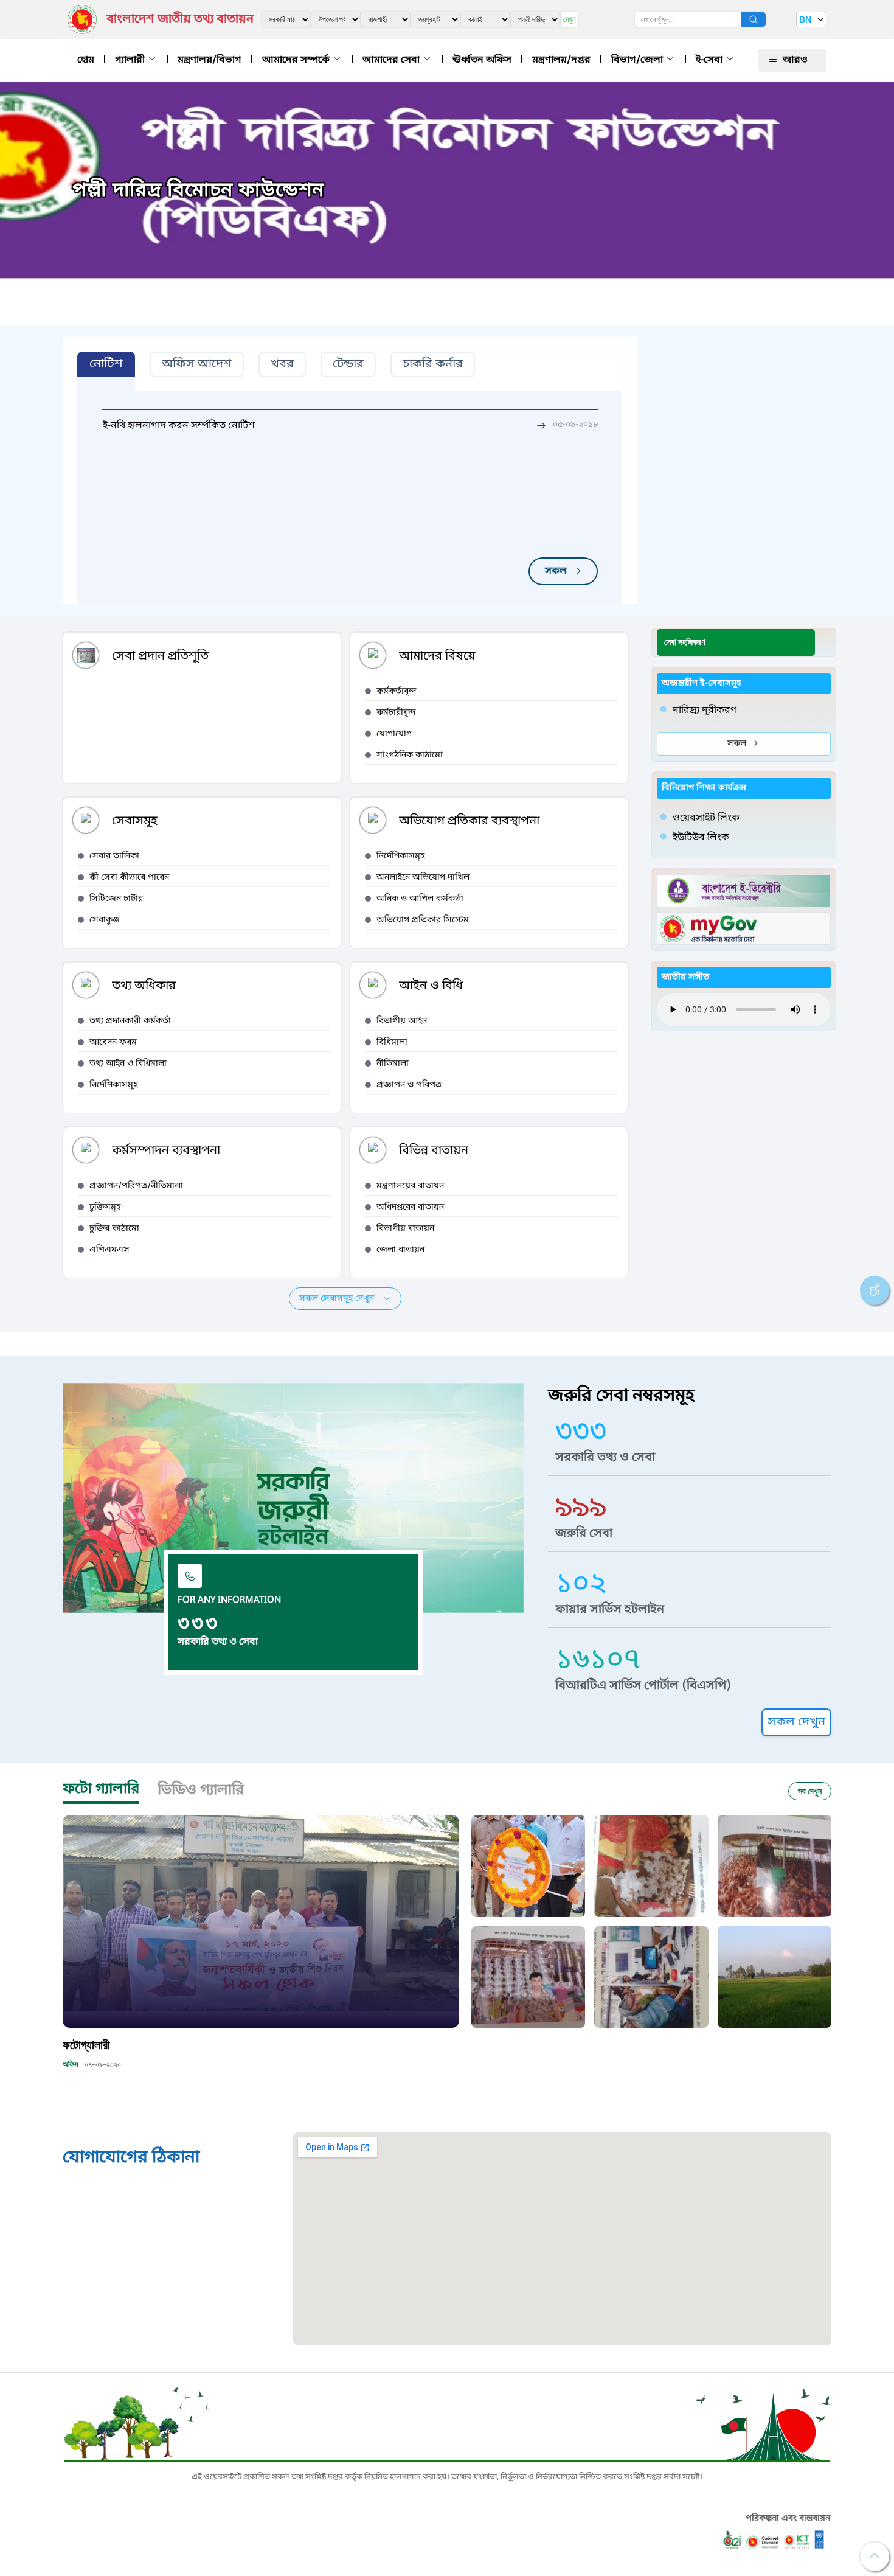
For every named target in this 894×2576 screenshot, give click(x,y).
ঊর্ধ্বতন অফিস (482, 60)
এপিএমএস (109, 1250)
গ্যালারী (131, 60)
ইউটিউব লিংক (701, 838)
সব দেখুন (810, 1791)
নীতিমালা (393, 1064)
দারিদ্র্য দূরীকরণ (705, 711)
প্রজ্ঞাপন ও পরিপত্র (409, 1085)
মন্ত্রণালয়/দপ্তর (561, 60)
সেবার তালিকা (114, 856)
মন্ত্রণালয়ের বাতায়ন (410, 1186)
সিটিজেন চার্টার (116, 899)
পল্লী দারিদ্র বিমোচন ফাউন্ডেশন (198, 191)
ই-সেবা (710, 60)
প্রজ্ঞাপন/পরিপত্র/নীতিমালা (136, 1186)
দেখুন (570, 19)
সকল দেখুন (796, 1722)
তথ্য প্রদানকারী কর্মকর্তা (130, 1021)
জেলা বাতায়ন (400, 1250)
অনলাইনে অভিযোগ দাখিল (423, 878)
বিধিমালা (392, 1043)
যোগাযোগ (394, 734)
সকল (556, 571)
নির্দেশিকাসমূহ (400, 856)
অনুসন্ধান (754, 19)
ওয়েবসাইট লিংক (706, 818)
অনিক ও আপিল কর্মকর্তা (420, 899)
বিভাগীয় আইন (402, 1021)
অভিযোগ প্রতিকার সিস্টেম (423, 920)
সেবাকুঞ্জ (105, 920)
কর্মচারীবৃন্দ (396, 713)
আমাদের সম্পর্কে (297, 60)
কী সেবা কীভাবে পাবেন (129, 878)
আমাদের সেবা (392, 60)
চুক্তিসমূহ (105, 1207)
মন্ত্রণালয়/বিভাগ (210, 60)
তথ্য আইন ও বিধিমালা (128, 1064)
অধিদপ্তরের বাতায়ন (410, 1207)
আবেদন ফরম (113, 1043)
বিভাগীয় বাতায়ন (405, 1229)
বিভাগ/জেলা (638, 60)
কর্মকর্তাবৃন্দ (397, 691)
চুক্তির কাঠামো (114, 1229)
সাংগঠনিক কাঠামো (410, 755)
